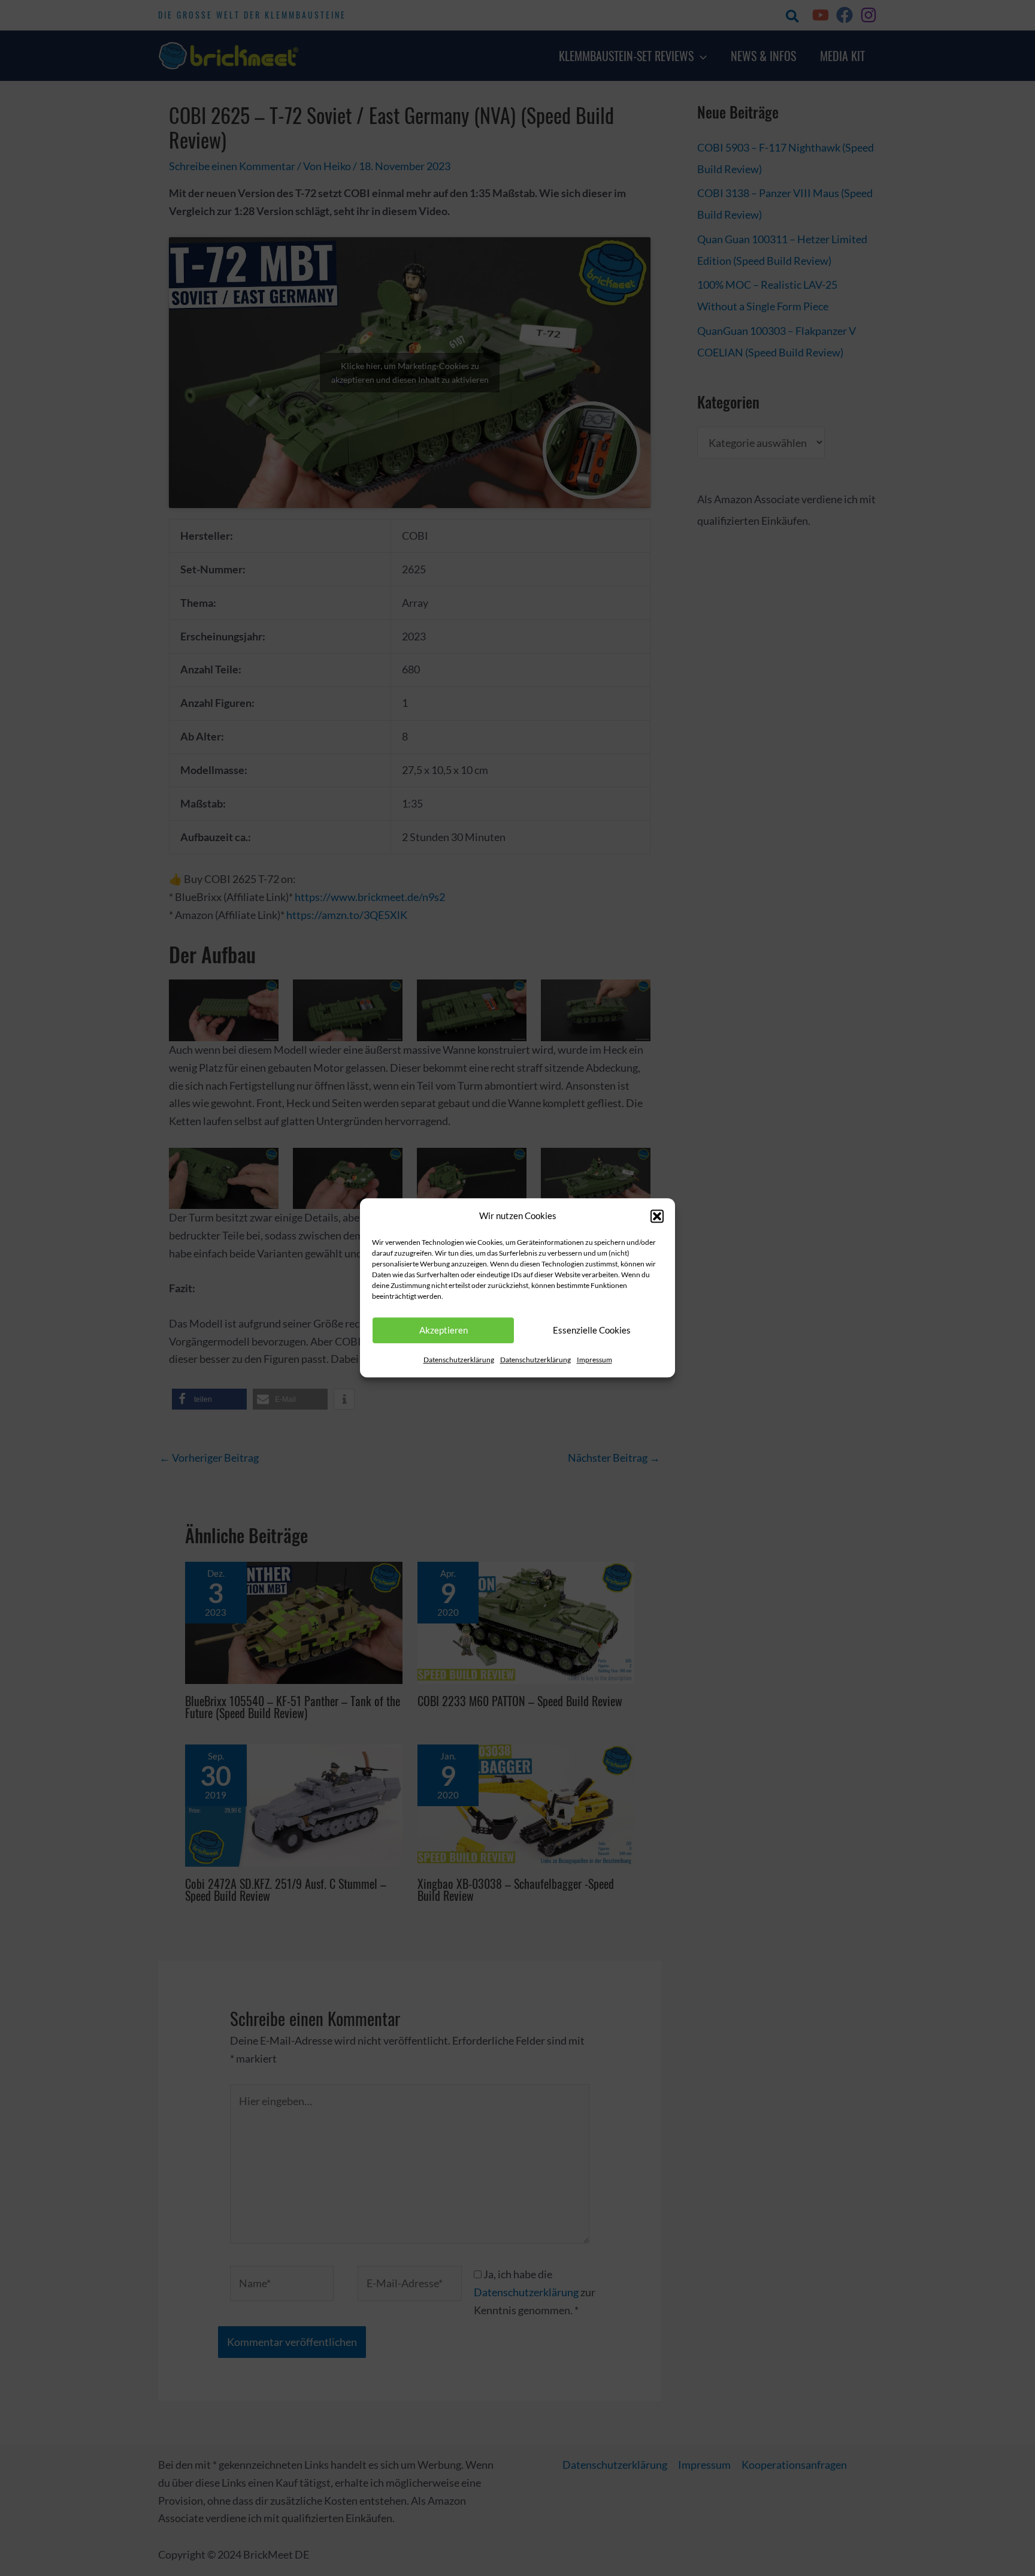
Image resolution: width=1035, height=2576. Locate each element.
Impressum (594, 1360)
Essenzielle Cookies (592, 1331)
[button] (657, 1216)
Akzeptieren (444, 1331)
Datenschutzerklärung (459, 1360)
